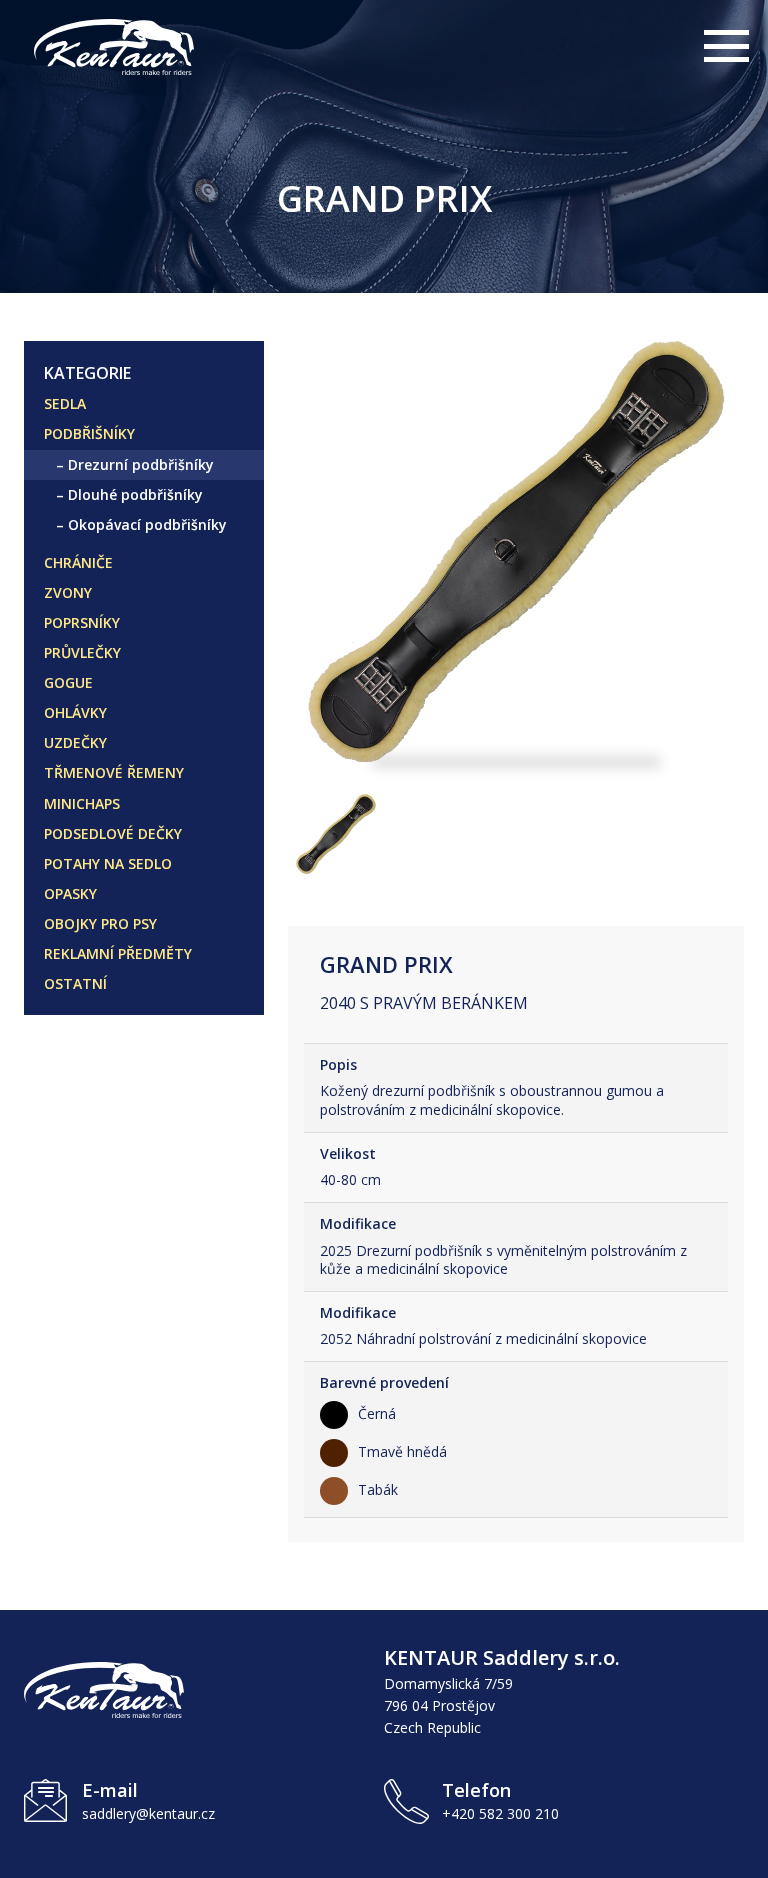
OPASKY (70, 893)
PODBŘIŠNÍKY (89, 433)
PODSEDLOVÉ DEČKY (113, 833)
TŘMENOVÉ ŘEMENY (114, 772)
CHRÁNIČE (78, 562)
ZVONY (68, 592)
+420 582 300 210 (500, 1813)
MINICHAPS (82, 803)
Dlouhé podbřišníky (135, 494)
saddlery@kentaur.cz (148, 1813)
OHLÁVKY (75, 712)
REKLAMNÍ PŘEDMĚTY (118, 953)
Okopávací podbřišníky (147, 524)
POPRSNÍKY (82, 622)
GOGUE (68, 682)
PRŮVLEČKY (82, 652)
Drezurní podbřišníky (141, 464)
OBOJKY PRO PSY (100, 923)
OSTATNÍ (75, 983)
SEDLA (65, 403)
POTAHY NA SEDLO (108, 863)
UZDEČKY (75, 742)
